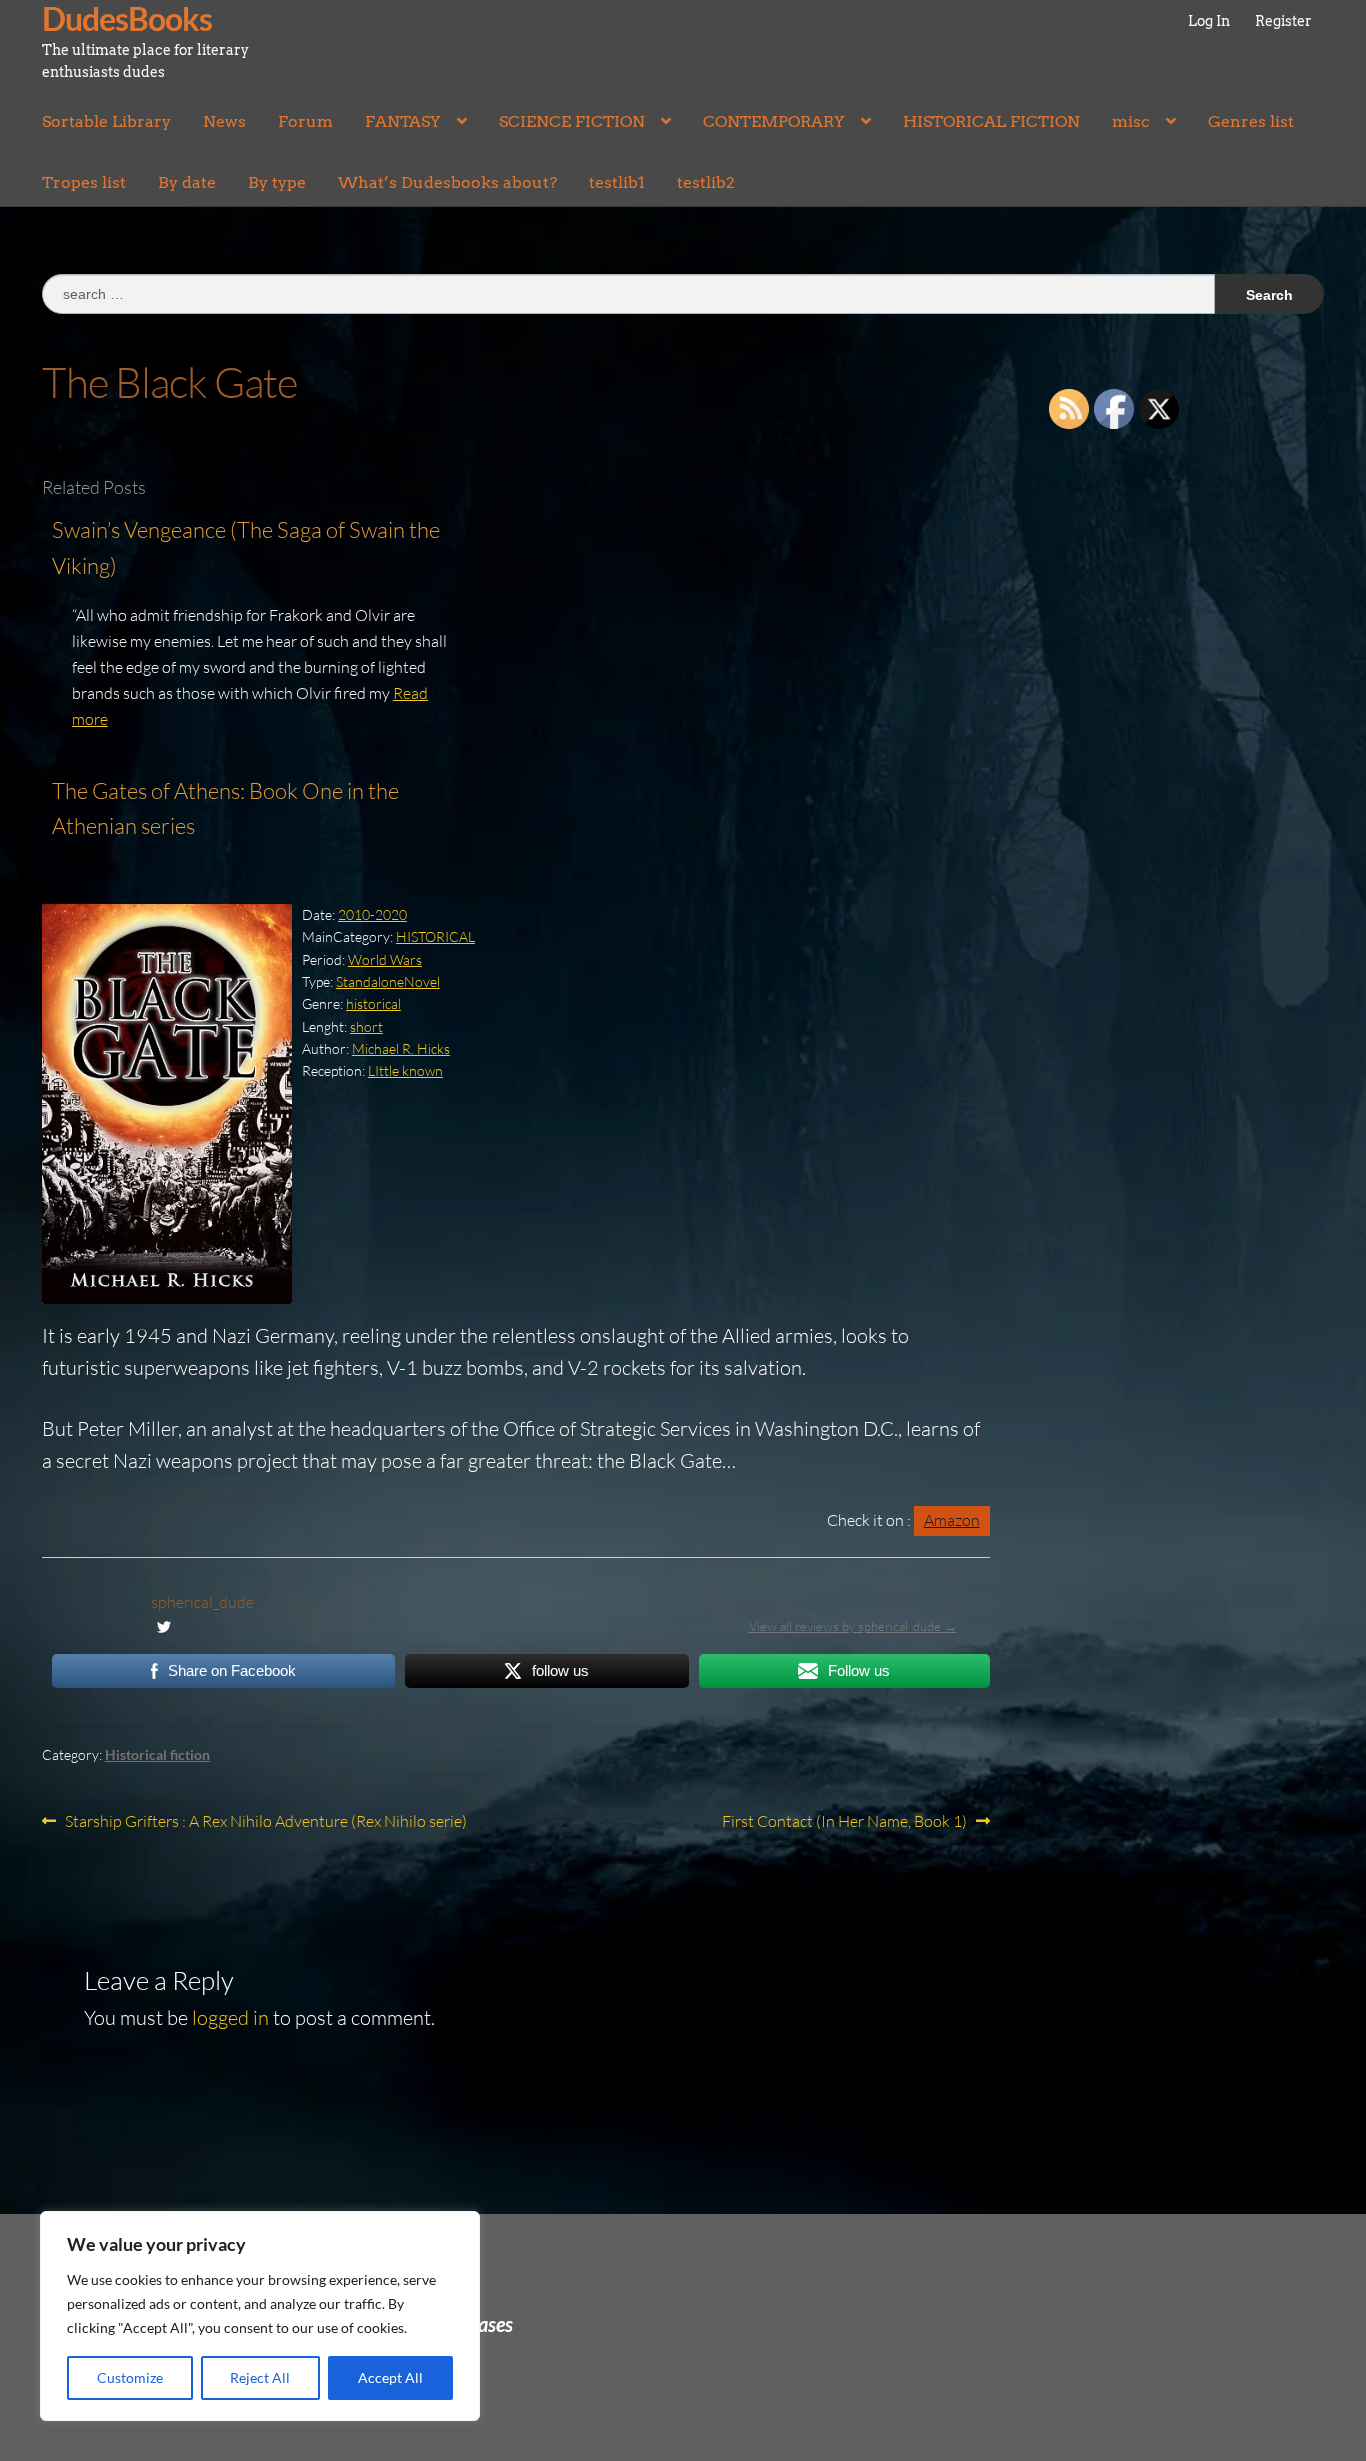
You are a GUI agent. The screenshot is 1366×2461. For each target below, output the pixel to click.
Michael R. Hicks (401, 1048)
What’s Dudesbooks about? (447, 182)
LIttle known (405, 1070)
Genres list (1251, 121)
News (224, 121)
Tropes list (84, 182)
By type (277, 182)
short (366, 1026)
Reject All (260, 2377)
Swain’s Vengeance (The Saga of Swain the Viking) (246, 547)
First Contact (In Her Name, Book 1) (844, 1822)
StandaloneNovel (388, 981)
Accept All (390, 2377)
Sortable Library (106, 121)
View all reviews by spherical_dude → (853, 1626)
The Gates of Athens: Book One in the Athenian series (225, 808)
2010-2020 (372, 914)
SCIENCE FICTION (572, 121)
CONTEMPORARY (774, 121)
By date (187, 182)
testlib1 (617, 182)
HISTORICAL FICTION (991, 121)
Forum (305, 121)
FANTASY (403, 121)
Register (1283, 21)
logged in (230, 2017)
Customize (130, 2377)
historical (373, 1003)
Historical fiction (157, 1754)
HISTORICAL (435, 936)
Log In (1209, 21)
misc (1131, 121)
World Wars (385, 959)
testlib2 (706, 182)
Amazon (952, 1520)
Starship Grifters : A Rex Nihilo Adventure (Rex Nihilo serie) (265, 1822)
